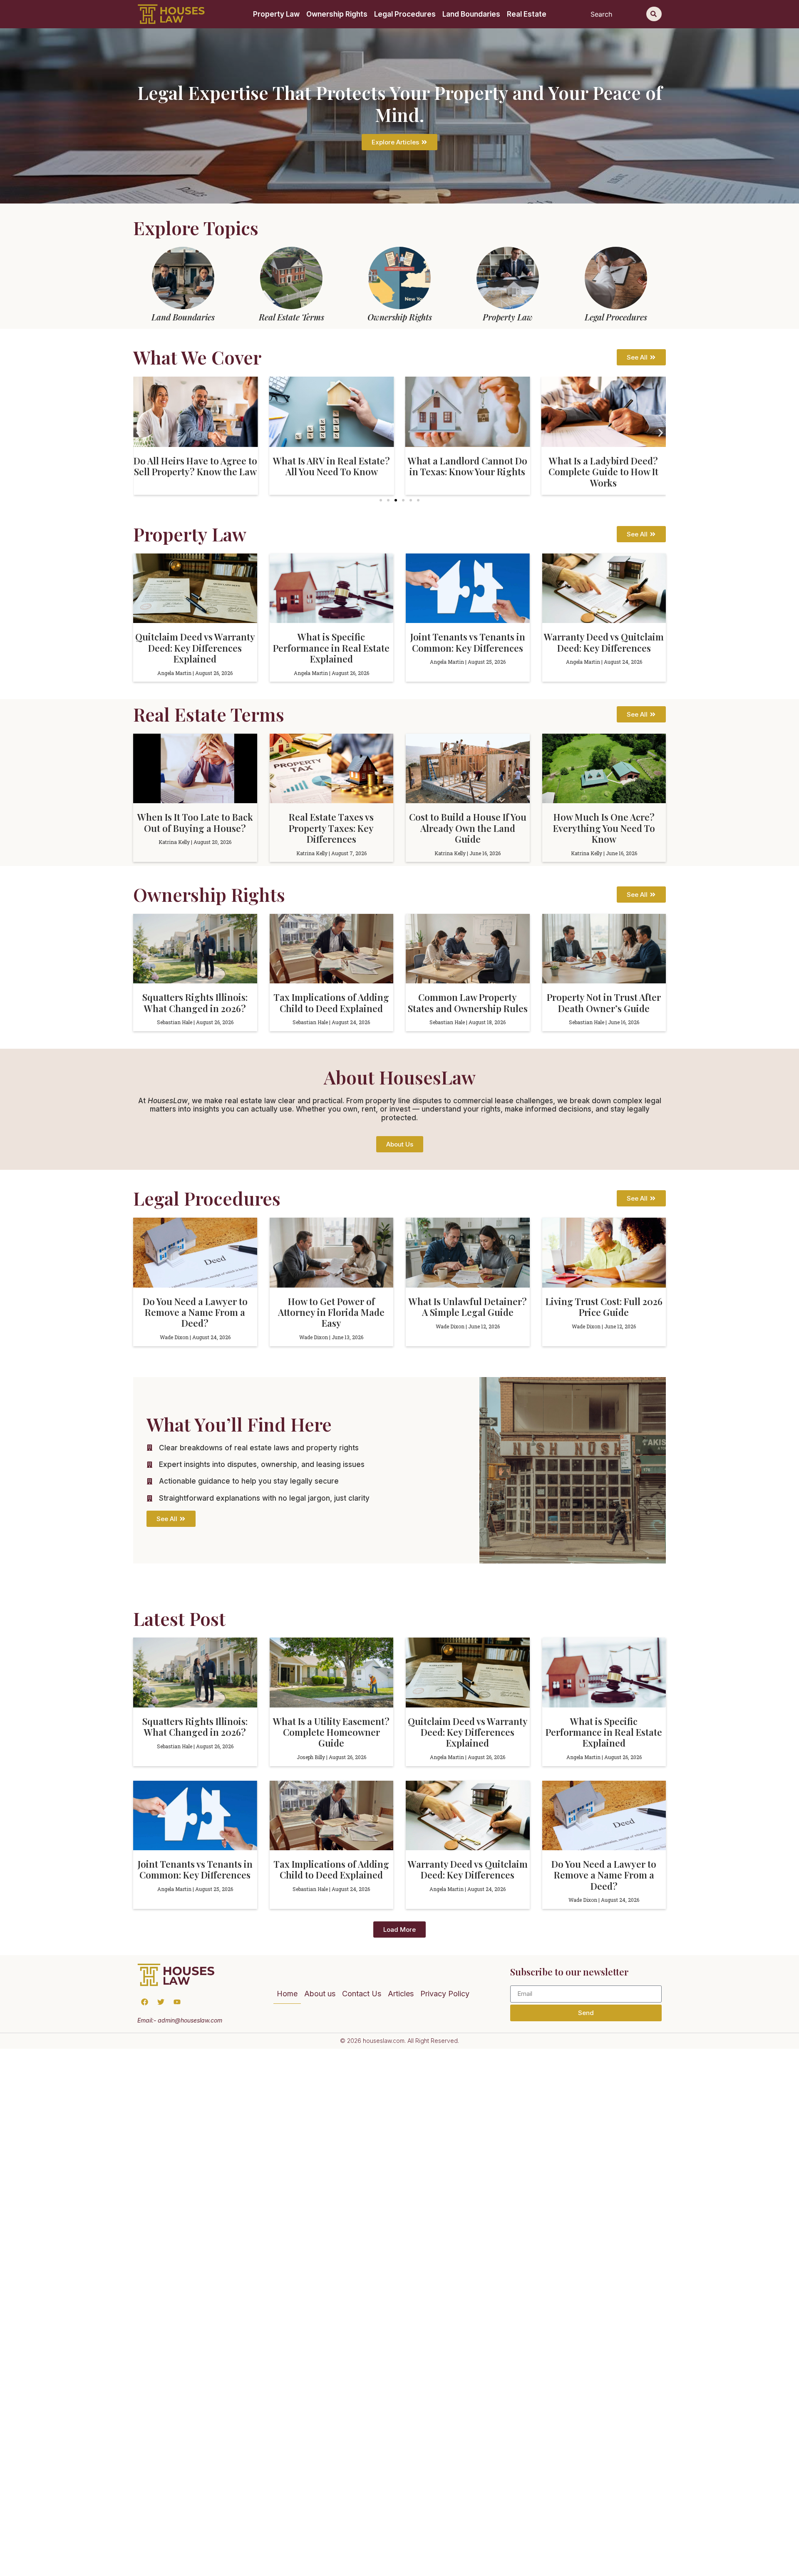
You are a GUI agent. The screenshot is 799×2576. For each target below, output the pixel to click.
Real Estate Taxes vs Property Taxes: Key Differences (331, 828)
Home (287, 1994)
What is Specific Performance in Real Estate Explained (331, 648)
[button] (138, 433)
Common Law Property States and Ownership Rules (468, 1003)
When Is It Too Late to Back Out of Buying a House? (195, 822)
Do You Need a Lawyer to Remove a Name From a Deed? (195, 1312)
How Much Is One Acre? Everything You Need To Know (604, 828)
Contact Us (362, 1994)
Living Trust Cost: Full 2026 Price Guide (604, 1307)
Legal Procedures (405, 14)
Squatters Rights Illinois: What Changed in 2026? (195, 1003)
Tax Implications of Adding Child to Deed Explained (331, 1003)
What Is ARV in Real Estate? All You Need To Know (195, 466)
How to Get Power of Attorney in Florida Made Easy (331, 1312)
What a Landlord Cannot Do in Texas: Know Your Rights (331, 466)
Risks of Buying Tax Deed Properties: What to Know (603, 466)
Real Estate (527, 14)
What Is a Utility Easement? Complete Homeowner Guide (331, 1732)
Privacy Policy (445, 1994)
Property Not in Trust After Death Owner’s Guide (604, 1003)
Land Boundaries (471, 14)
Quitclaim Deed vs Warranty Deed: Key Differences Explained (195, 648)
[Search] (654, 14)
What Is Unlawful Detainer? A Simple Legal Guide (468, 1307)
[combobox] (617, 14)
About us (320, 1994)
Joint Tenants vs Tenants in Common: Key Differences (468, 642)
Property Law (276, 14)
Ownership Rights (337, 14)
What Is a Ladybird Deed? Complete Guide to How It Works (467, 472)
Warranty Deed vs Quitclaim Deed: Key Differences (604, 642)
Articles (401, 1994)
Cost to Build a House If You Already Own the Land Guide (468, 828)
